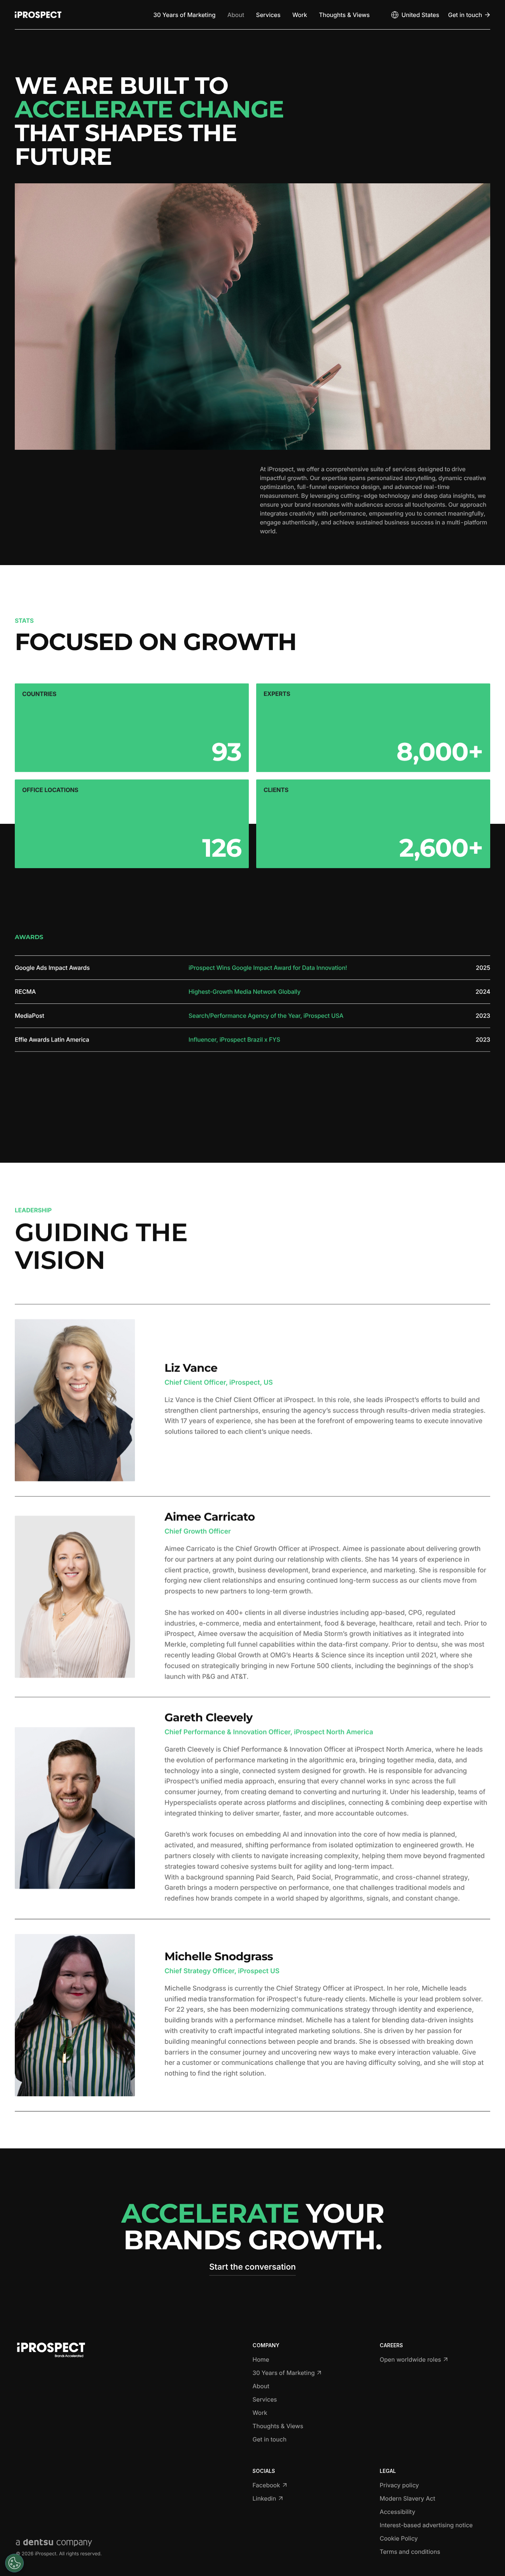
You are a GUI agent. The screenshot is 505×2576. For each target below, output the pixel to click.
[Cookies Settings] (14, 2563)
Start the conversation (253, 2267)
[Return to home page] (38, 15)
